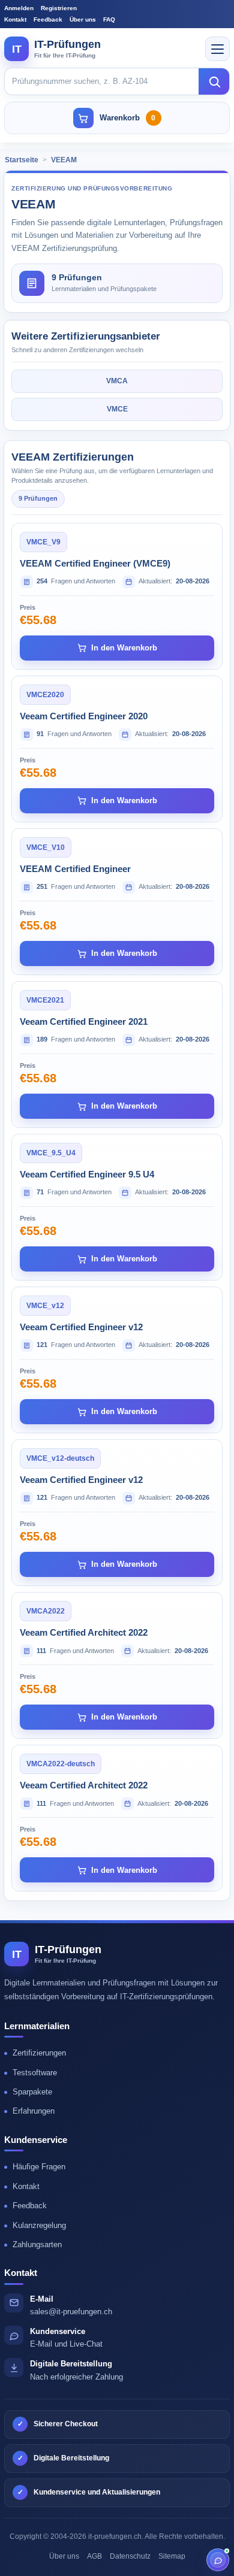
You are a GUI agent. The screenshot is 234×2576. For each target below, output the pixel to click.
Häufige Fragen (39, 2167)
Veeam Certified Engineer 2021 (84, 1021)
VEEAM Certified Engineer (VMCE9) (95, 563)
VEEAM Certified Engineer (75, 869)
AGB (94, 2556)
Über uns (83, 19)
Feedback (48, 19)
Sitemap (172, 2556)
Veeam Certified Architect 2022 (84, 1632)
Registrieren (59, 8)
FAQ (109, 19)
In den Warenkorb (124, 648)
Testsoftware (35, 2073)
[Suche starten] (214, 81)
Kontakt (15, 19)
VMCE (117, 409)
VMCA (117, 381)
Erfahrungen (34, 2111)
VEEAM (64, 160)
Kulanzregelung (39, 2225)
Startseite (22, 160)
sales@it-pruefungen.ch (71, 2312)
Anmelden (19, 8)
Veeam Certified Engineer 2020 (84, 716)
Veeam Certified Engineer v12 (81, 1327)
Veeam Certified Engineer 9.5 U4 (87, 1174)
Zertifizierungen (39, 2053)
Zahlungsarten (37, 2244)
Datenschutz (130, 2556)
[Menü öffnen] (217, 49)
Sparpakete (32, 2092)
